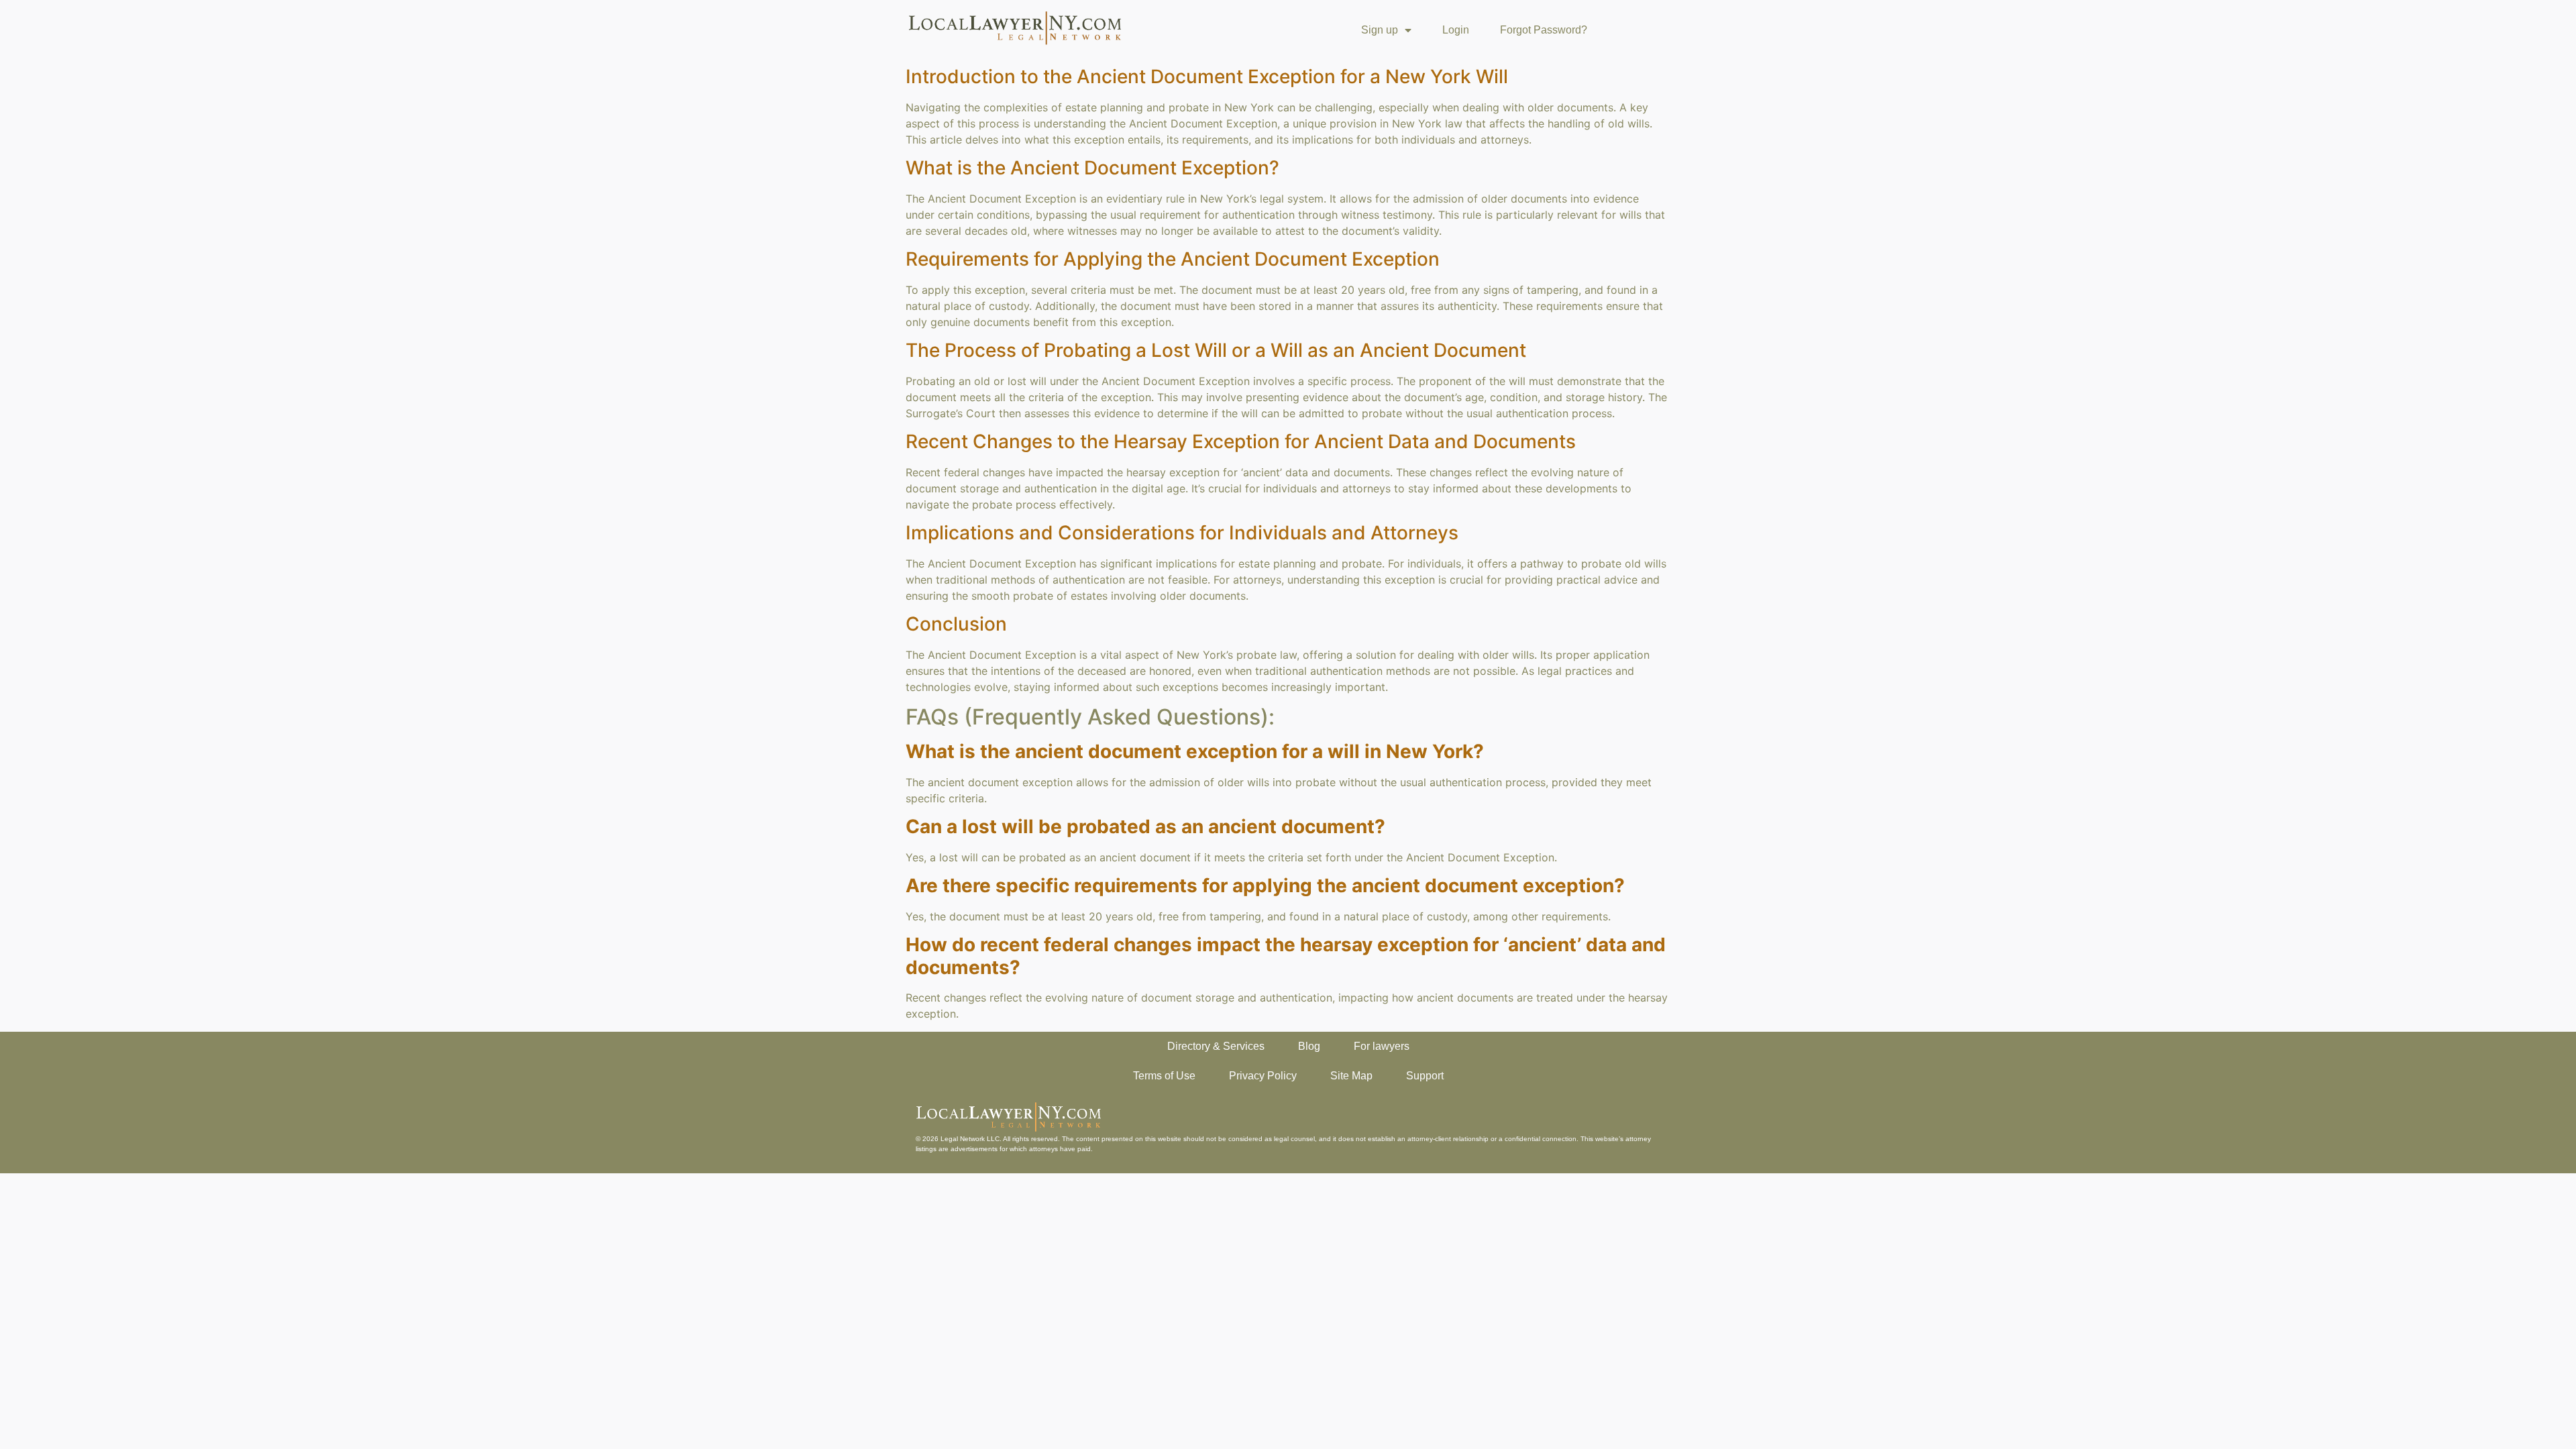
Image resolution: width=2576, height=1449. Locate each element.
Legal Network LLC (970, 1139)
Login (1456, 30)
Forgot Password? (1544, 30)
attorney (1638, 1139)
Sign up (1380, 30)
